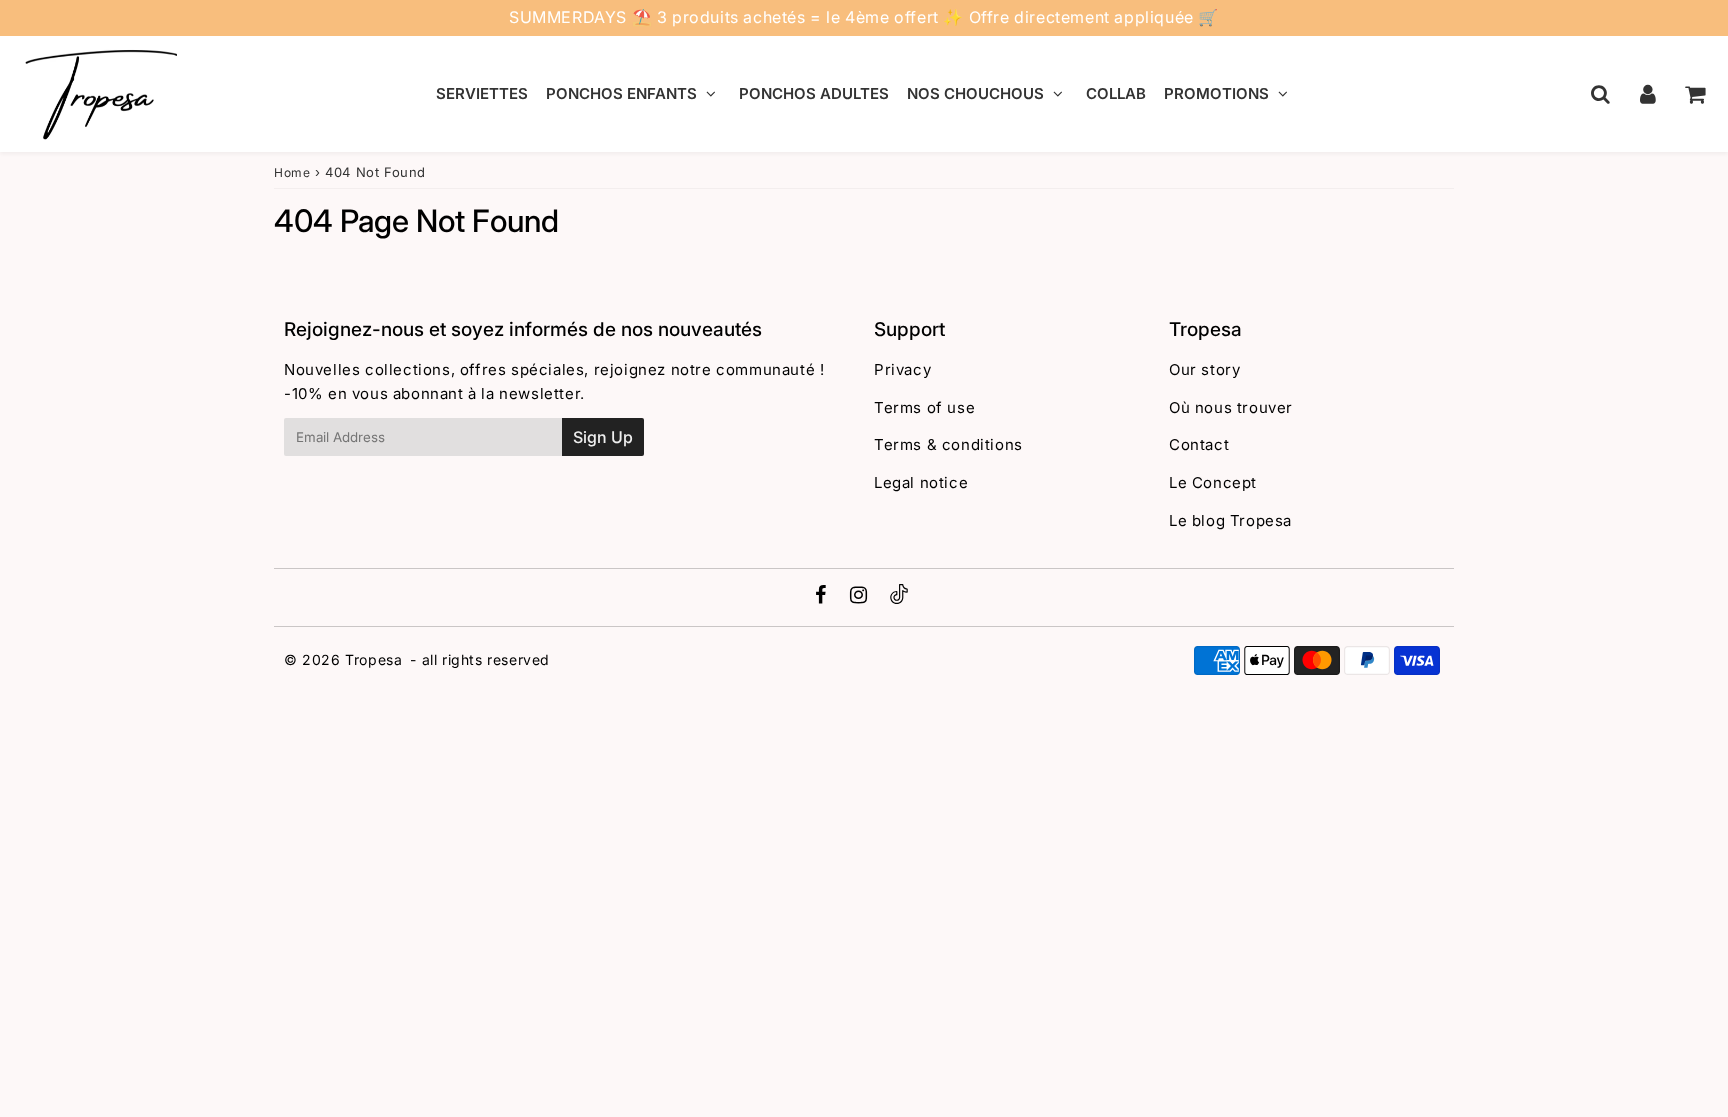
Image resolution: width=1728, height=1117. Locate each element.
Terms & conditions (948, 444)
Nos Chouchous (975, 93)
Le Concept (1213, 482)
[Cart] (1694, 94)
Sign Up (603, 437)
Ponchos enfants (621, 93)
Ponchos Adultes (814, 93)
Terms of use (924, 407)
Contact (1199, 444)
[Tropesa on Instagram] (861, 596)
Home (292, 172)
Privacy (902, 369)
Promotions (1216, 93)
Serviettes (482, 93)
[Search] (1600, 94)
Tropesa (373, 659)
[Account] (1647, 94)
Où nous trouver (1231, 407)
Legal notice (921, 482)
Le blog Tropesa (1230, 520)
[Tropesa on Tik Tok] (899, 598)
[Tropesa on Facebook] (823, 596)
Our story (1204, 369)
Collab (1116, 93)
